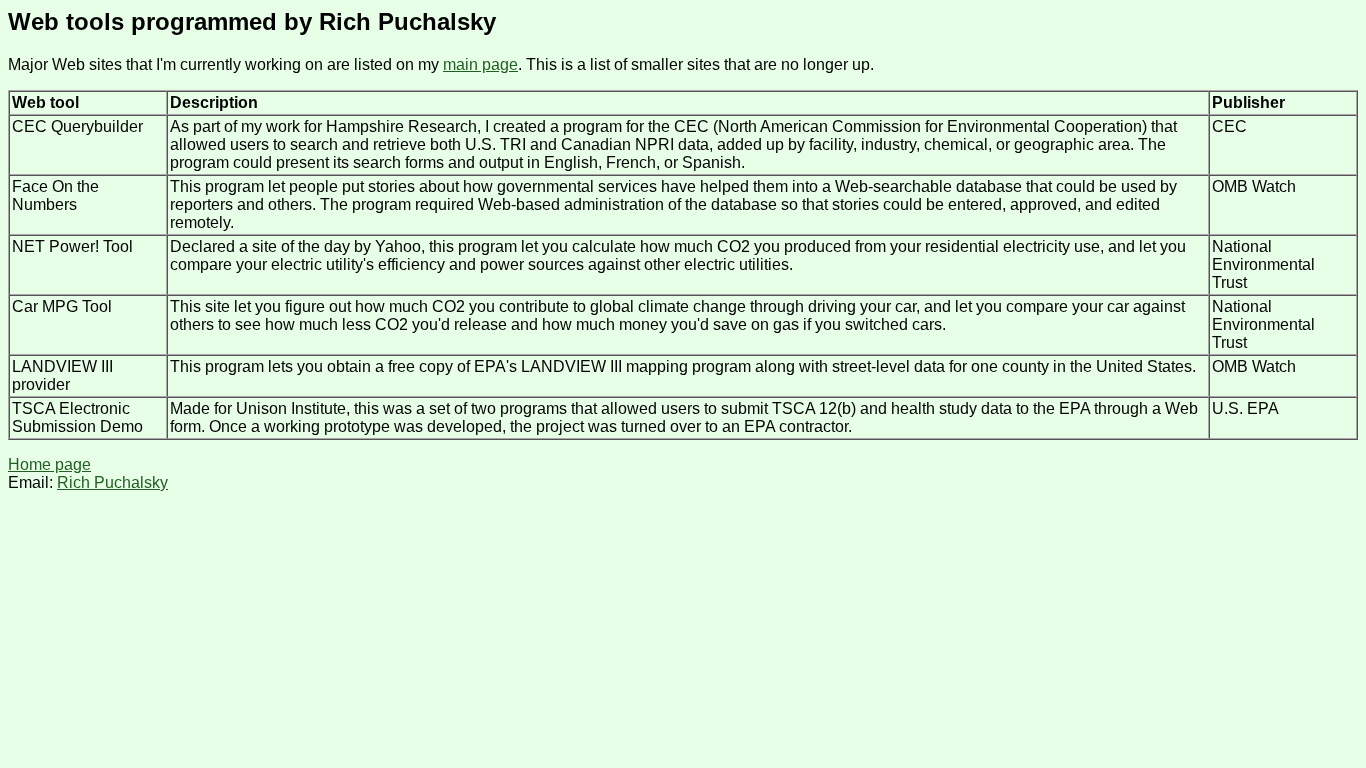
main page (480, 64)
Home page (49, 464)
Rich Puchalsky (112, 482)
